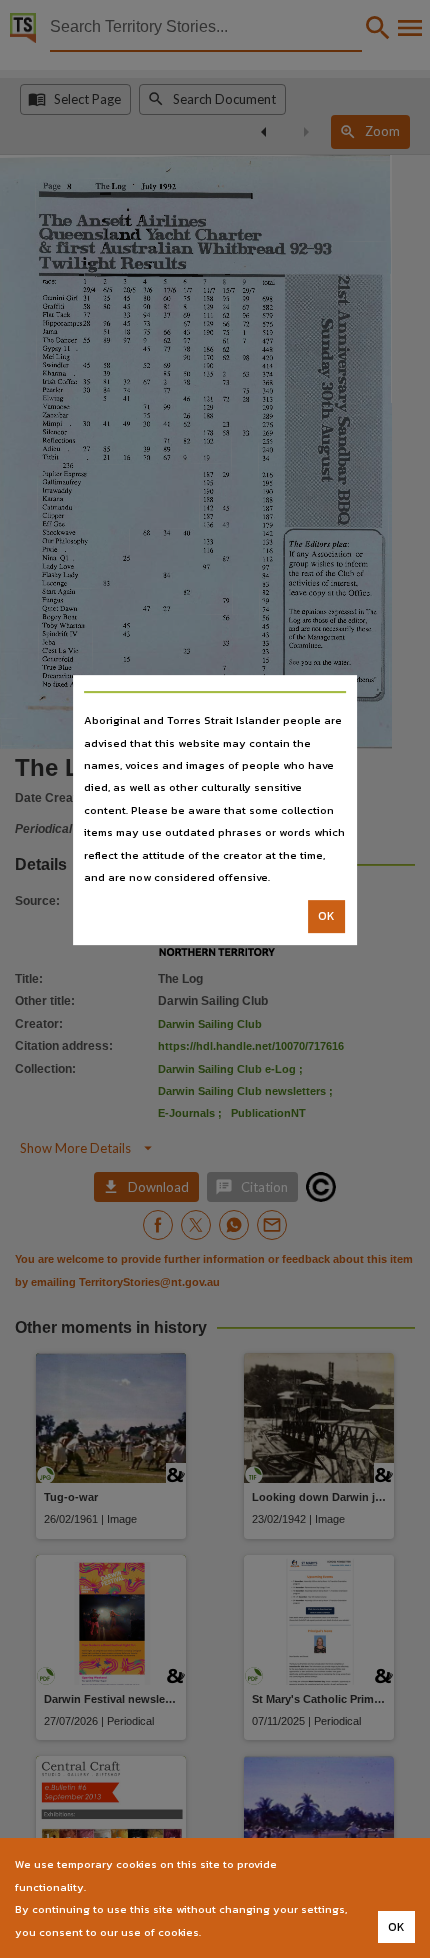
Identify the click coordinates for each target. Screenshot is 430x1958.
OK (326, 917)
